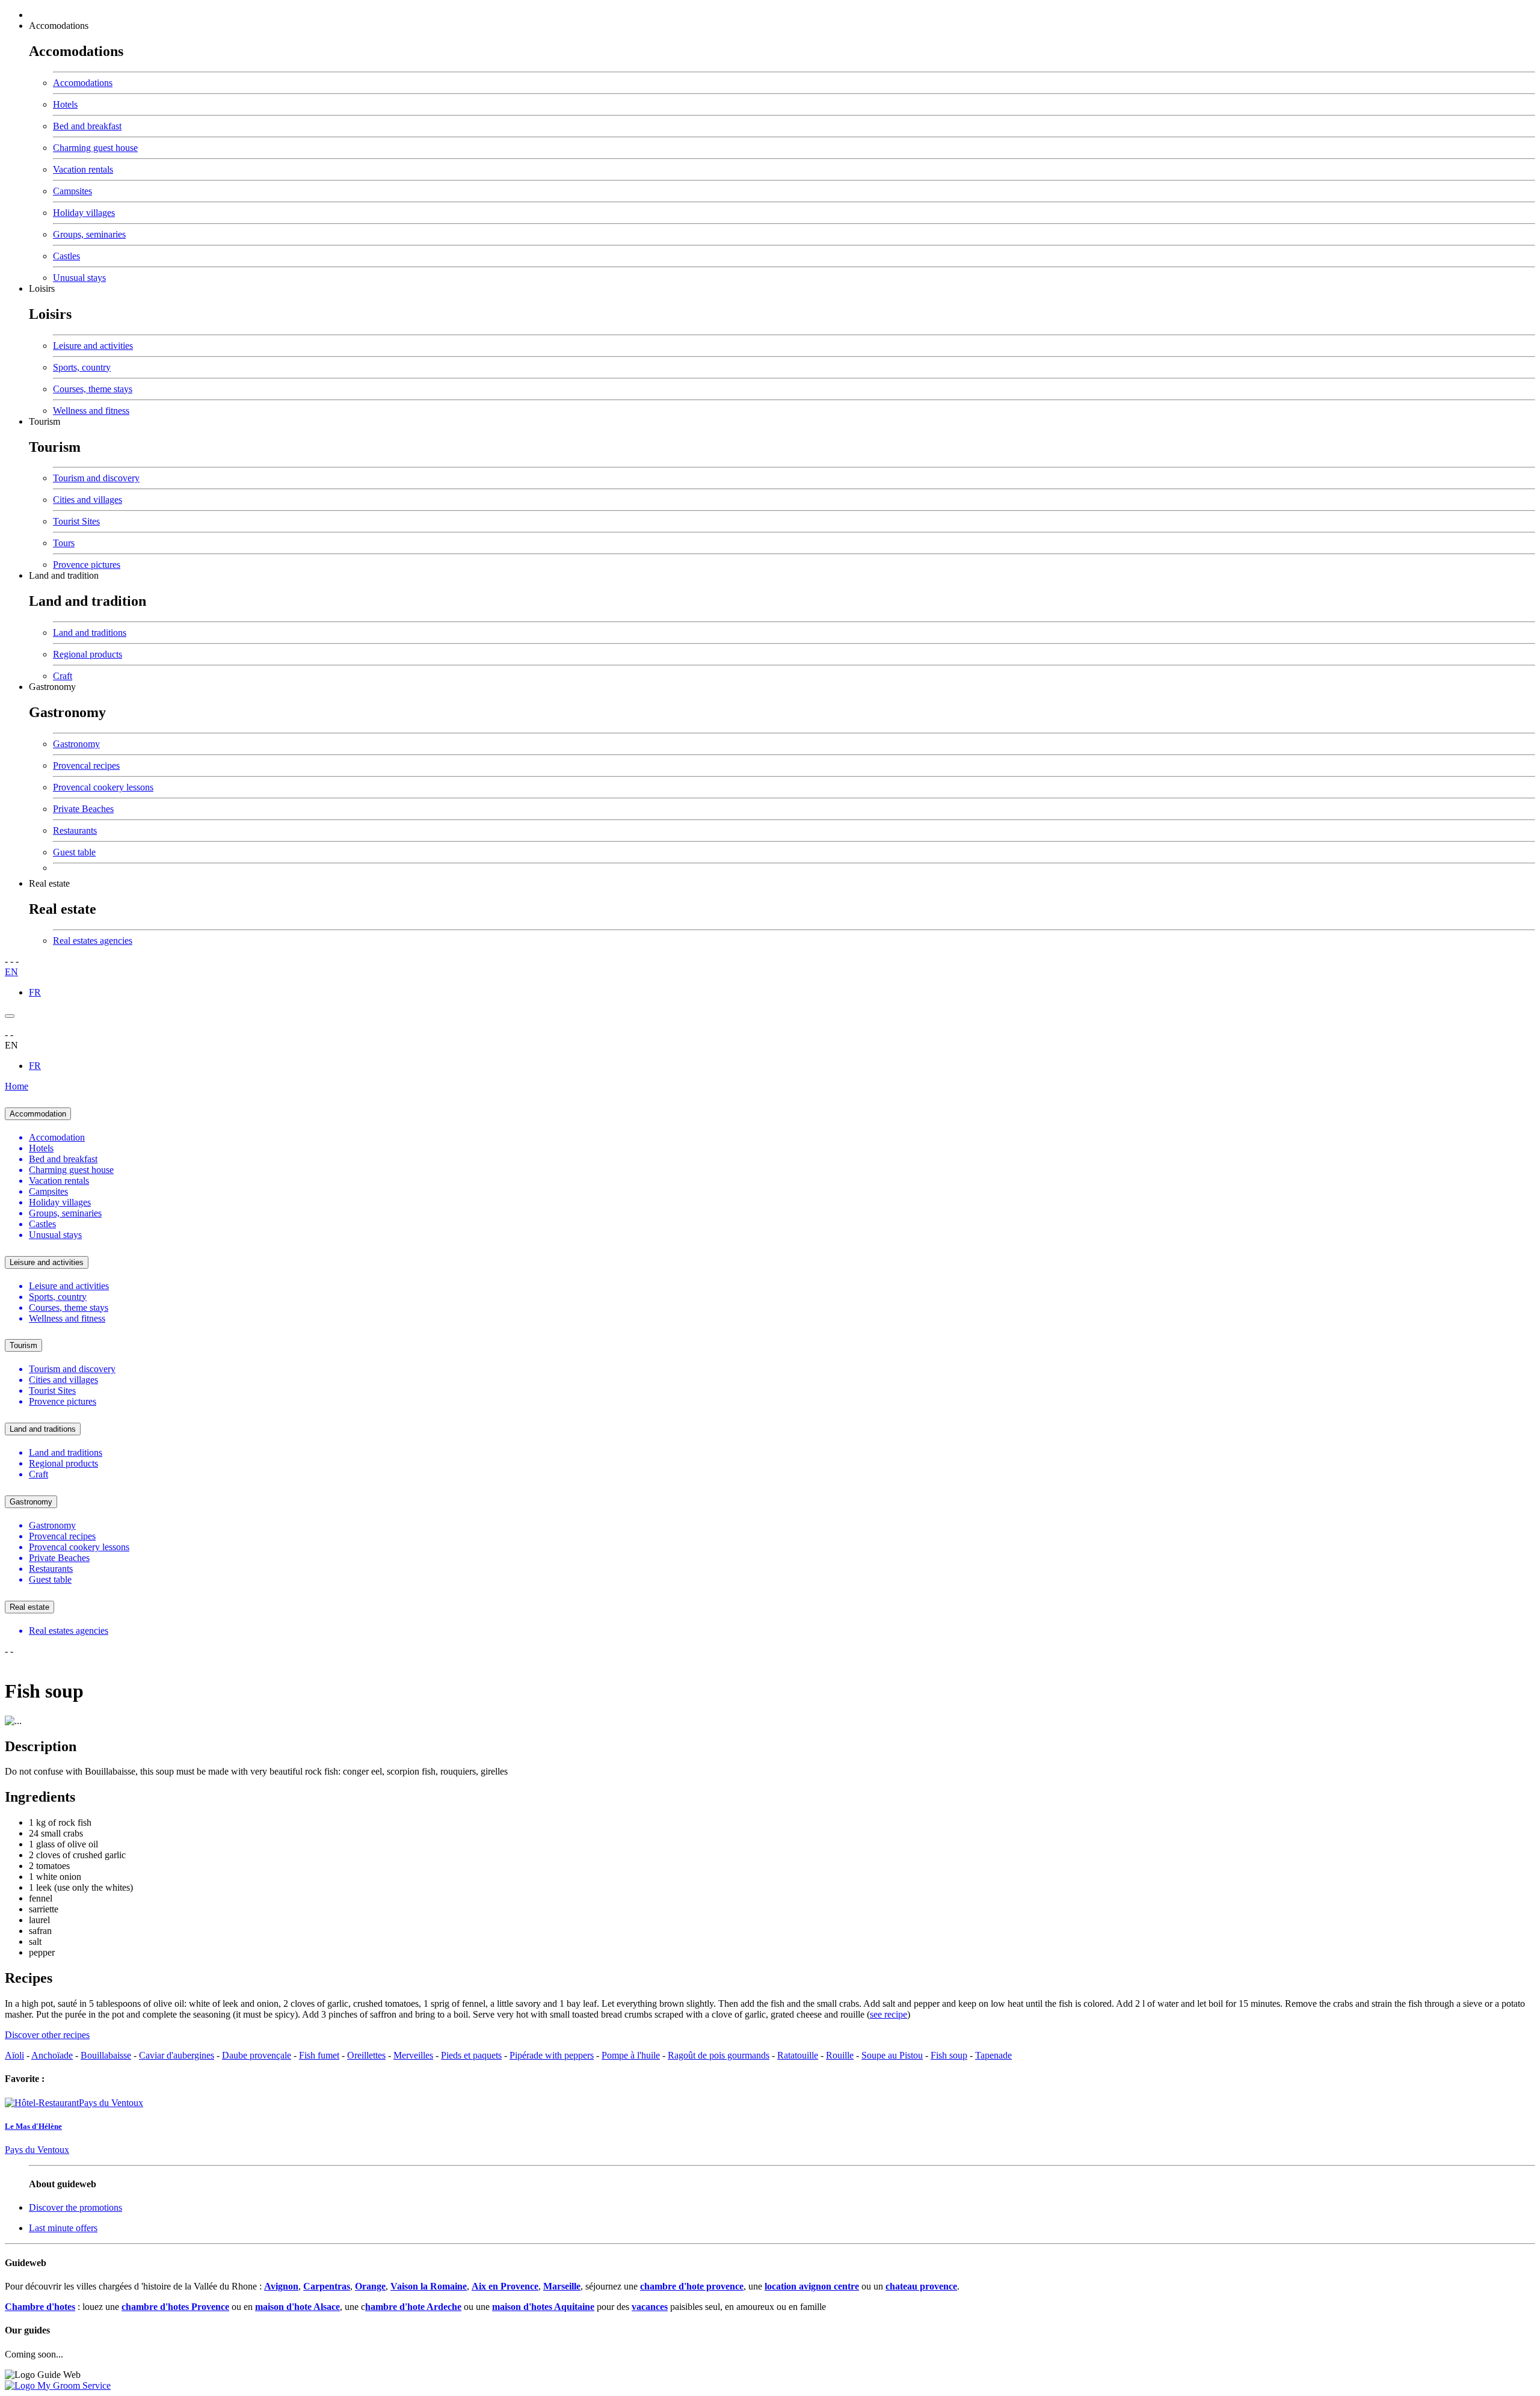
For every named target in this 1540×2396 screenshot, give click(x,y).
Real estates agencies (93, 941)
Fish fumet (319, 2055)
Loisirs (42, 288)
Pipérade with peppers (552, 2055)
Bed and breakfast (87, 126)
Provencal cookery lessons (103, 787)
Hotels (65, 104)
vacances (650, 2307)
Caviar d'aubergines (177, 2055)
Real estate (49, 883)
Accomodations (59, 26)
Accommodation (38, 1114)
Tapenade (993, 2055)
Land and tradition (64, 575)
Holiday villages (84, 213)
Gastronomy (52, 687)
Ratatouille (798, 2055)
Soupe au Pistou (892, 2055)
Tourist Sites (76, 521)
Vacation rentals (83, 169)
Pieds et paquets (471, 2055)
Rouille (840, 2055)
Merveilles (413, 2055)
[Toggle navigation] (10, 1016)
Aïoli (14, 2055)
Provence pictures (87, 565)
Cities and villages (88, 500)
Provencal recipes (86, 765)
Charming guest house (95, 148)
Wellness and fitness (91, 411)
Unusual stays (79, 278)
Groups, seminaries (89, 234)
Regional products (88, 654)
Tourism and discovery (96, 478)
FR (35, 992)
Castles (66, 256)
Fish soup (949, 2055)
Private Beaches (83, 809)
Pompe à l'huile (631, 2055)
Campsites (72, 191)
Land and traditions (90, 633)
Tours (64, 543)
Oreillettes (366, 2055)
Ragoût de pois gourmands (719, 2055)
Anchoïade (52, 2055)
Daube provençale (257, 2055)
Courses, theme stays (93, 389)
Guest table (74, 852)
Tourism (45, 421)
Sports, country (82, 367)
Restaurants (75, 830)
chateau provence (921, 2286)
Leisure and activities (93, 346)
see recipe (889, 2014)
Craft (63, 676)
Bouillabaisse (106, 2055)
